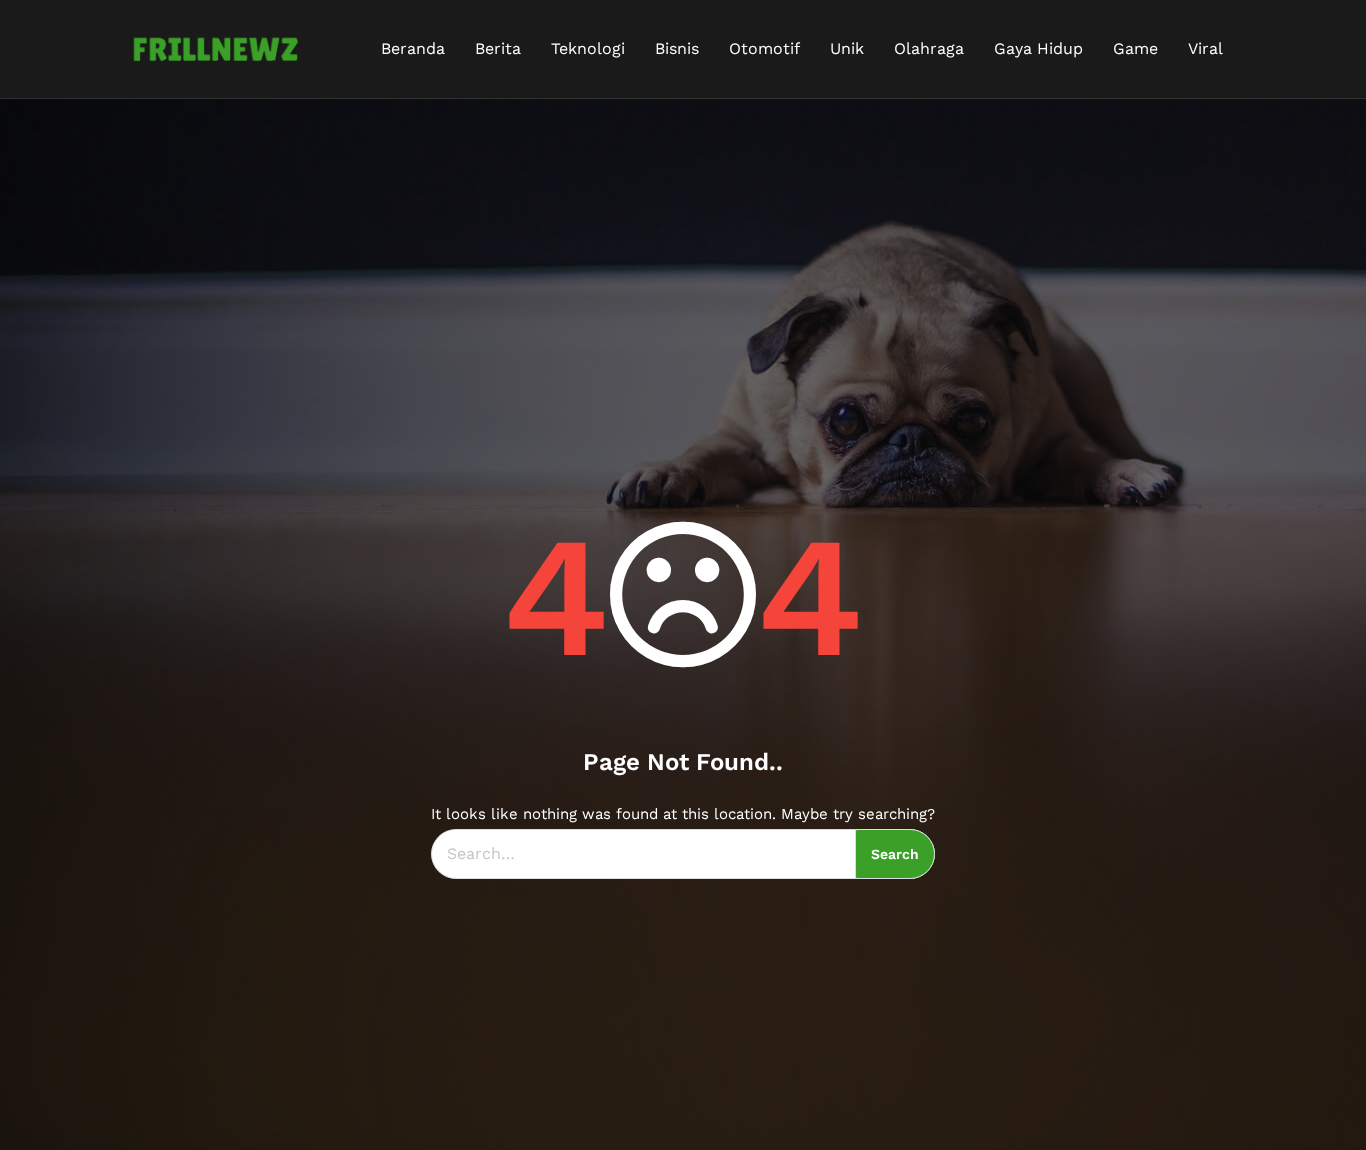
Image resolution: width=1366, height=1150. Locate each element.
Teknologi (588, 48)
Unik (847, 48)
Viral (1205, 48)
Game (1135, 48)
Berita (498, 48)
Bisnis (677, 48)
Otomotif (764, 48)
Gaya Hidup (1038, 48)
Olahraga (929, 48)
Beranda (413, 48)
